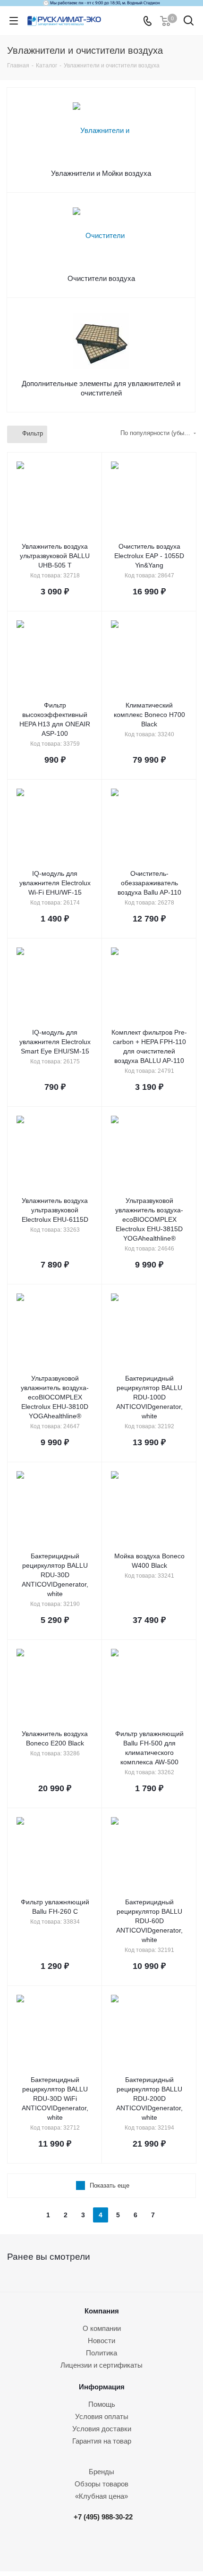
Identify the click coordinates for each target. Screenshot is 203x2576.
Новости (101, 2341)
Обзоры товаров (101, 2484)
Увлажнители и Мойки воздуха (101, 173)
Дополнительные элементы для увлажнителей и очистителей (101, 388)
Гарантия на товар (102, 2441)
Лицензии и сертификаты (101, 2365)
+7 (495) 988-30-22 (103, 2517)
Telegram (105, 2546)
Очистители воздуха (101, 278)
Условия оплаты (102, 2416)
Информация (102, 2387)
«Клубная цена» (101, 2496)
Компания (102, 2311)
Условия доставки (102, 2429)
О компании (102, 2328)
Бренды (101, 2472)
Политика (101, 2353)
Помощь (102, 2404)
